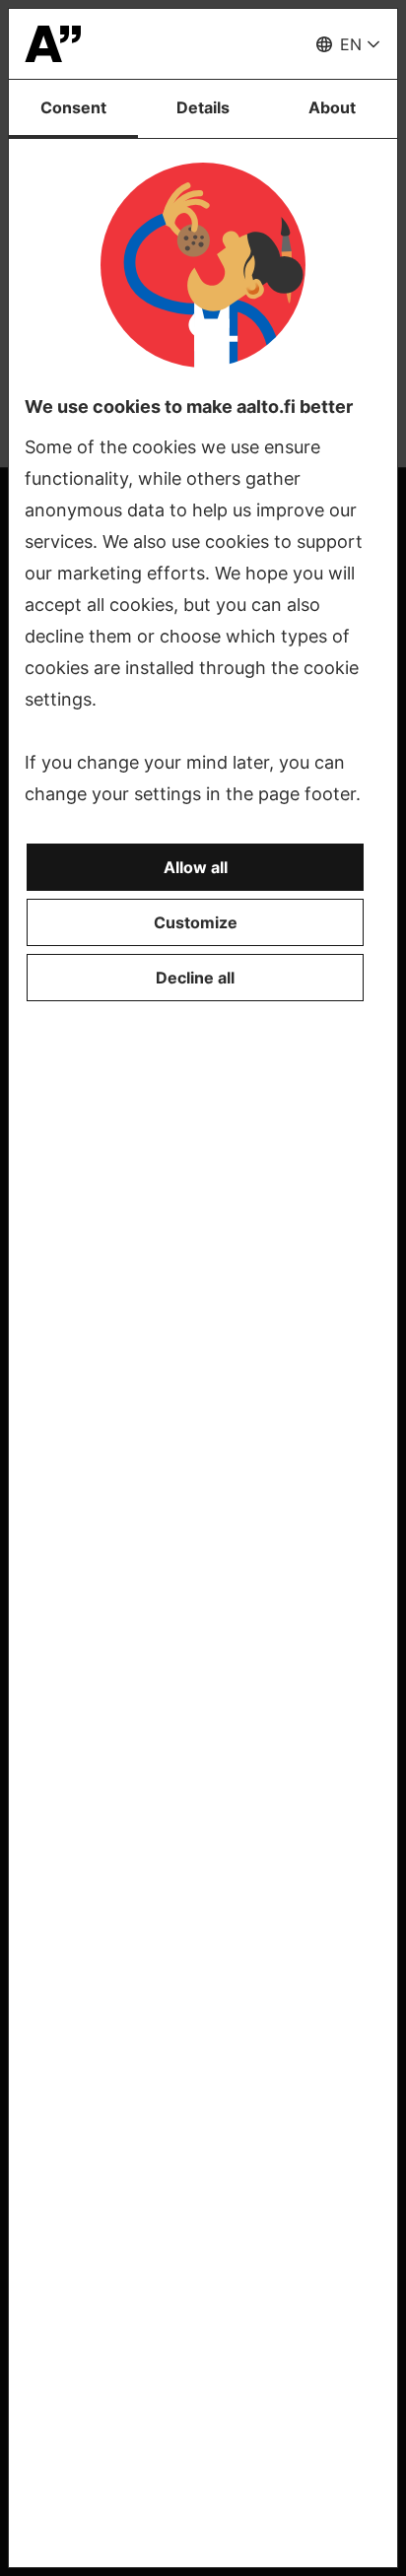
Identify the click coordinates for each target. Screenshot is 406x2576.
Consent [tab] (73, 107)
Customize (196, 922)
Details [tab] (203, 107)
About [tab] (332, 107)
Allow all (196, 867)
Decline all (195, 978)
